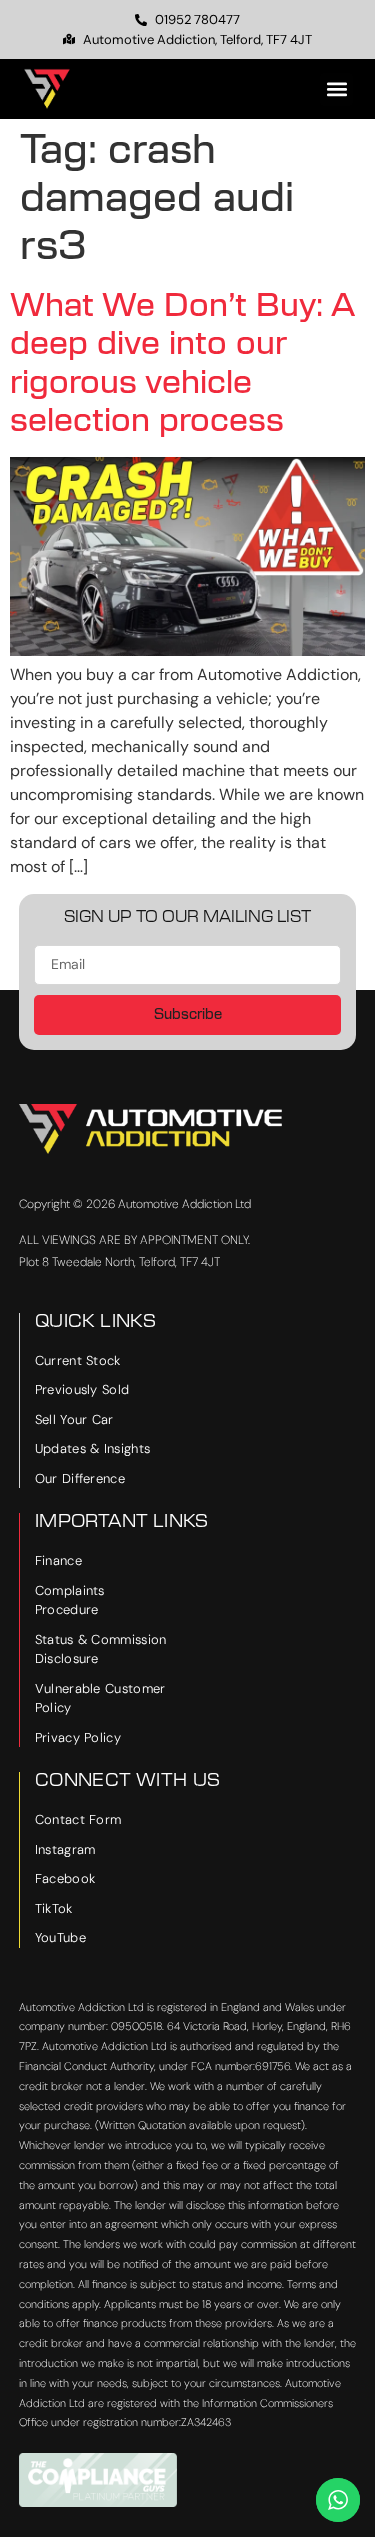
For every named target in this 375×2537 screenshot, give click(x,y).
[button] (336, 89)
